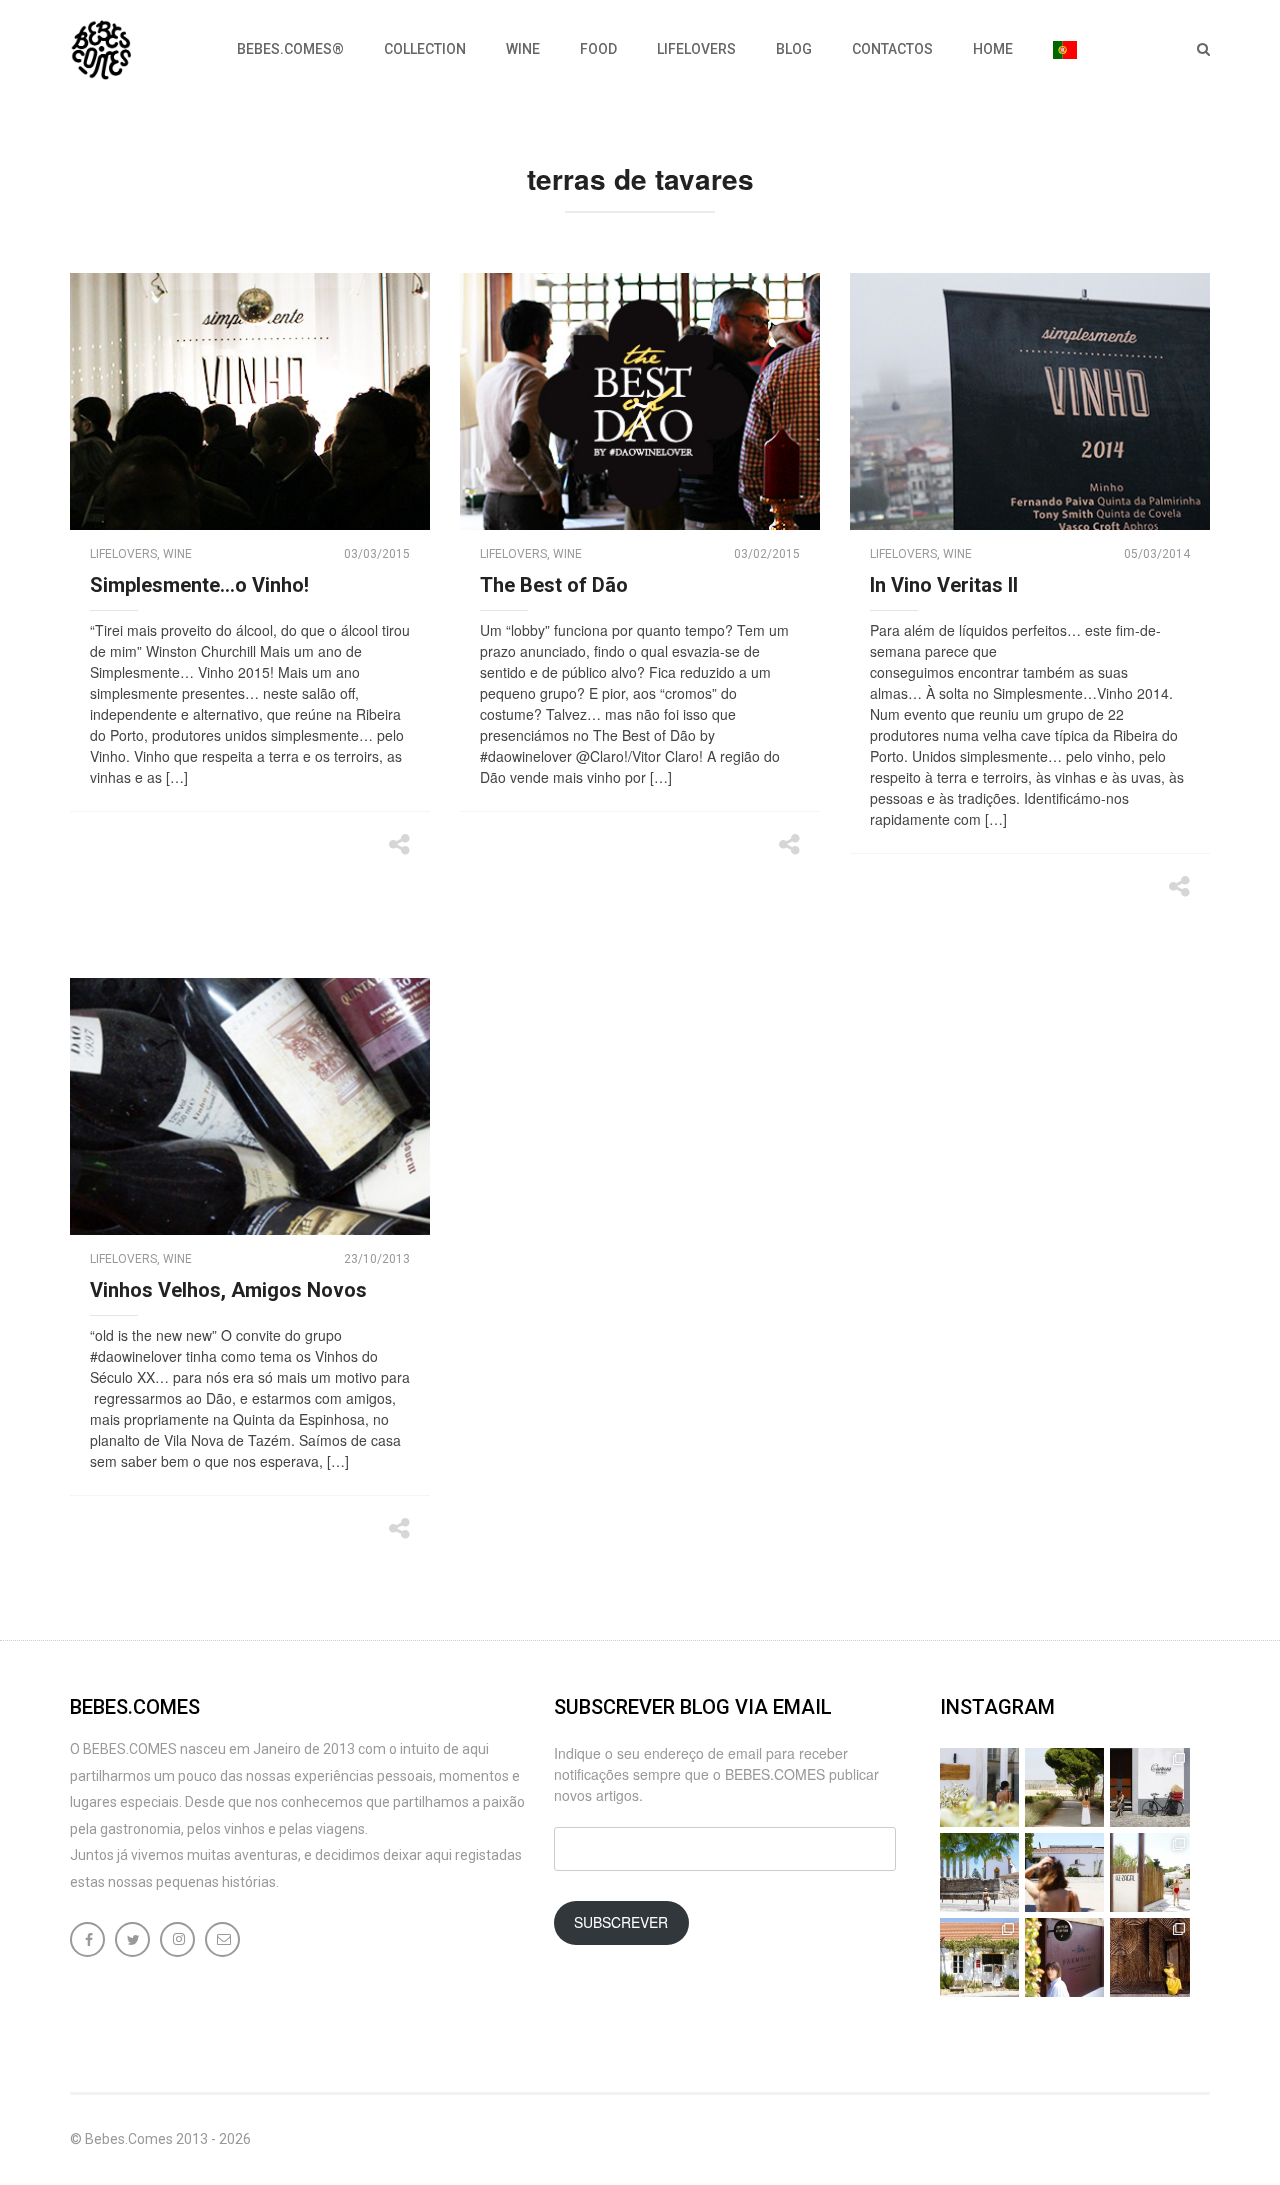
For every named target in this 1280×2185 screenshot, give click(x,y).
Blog (794, 49)
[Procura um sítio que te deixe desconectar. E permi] (1149, 1957)
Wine (523, 49)
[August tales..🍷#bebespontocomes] (1149, 1787)
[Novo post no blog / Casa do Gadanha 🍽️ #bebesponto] (979, 1787)
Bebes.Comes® (290, 49)
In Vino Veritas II (944, 585)
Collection (425, 49)
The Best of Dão (554, 585)
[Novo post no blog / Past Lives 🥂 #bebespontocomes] (1064, 1957)
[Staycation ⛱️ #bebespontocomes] (1149, 1872)
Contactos (892, 49)
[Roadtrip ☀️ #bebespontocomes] (979, 1872)
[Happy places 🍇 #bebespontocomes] (1064, 1872)
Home (993, 49)
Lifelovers (696, 49)
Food (598, 49)
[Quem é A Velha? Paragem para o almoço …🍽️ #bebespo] (979, 1957)
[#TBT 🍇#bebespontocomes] (1064, 1787)
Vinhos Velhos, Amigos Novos (228, 1290)
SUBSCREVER (621, 1922)
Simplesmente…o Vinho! (199, 585)
